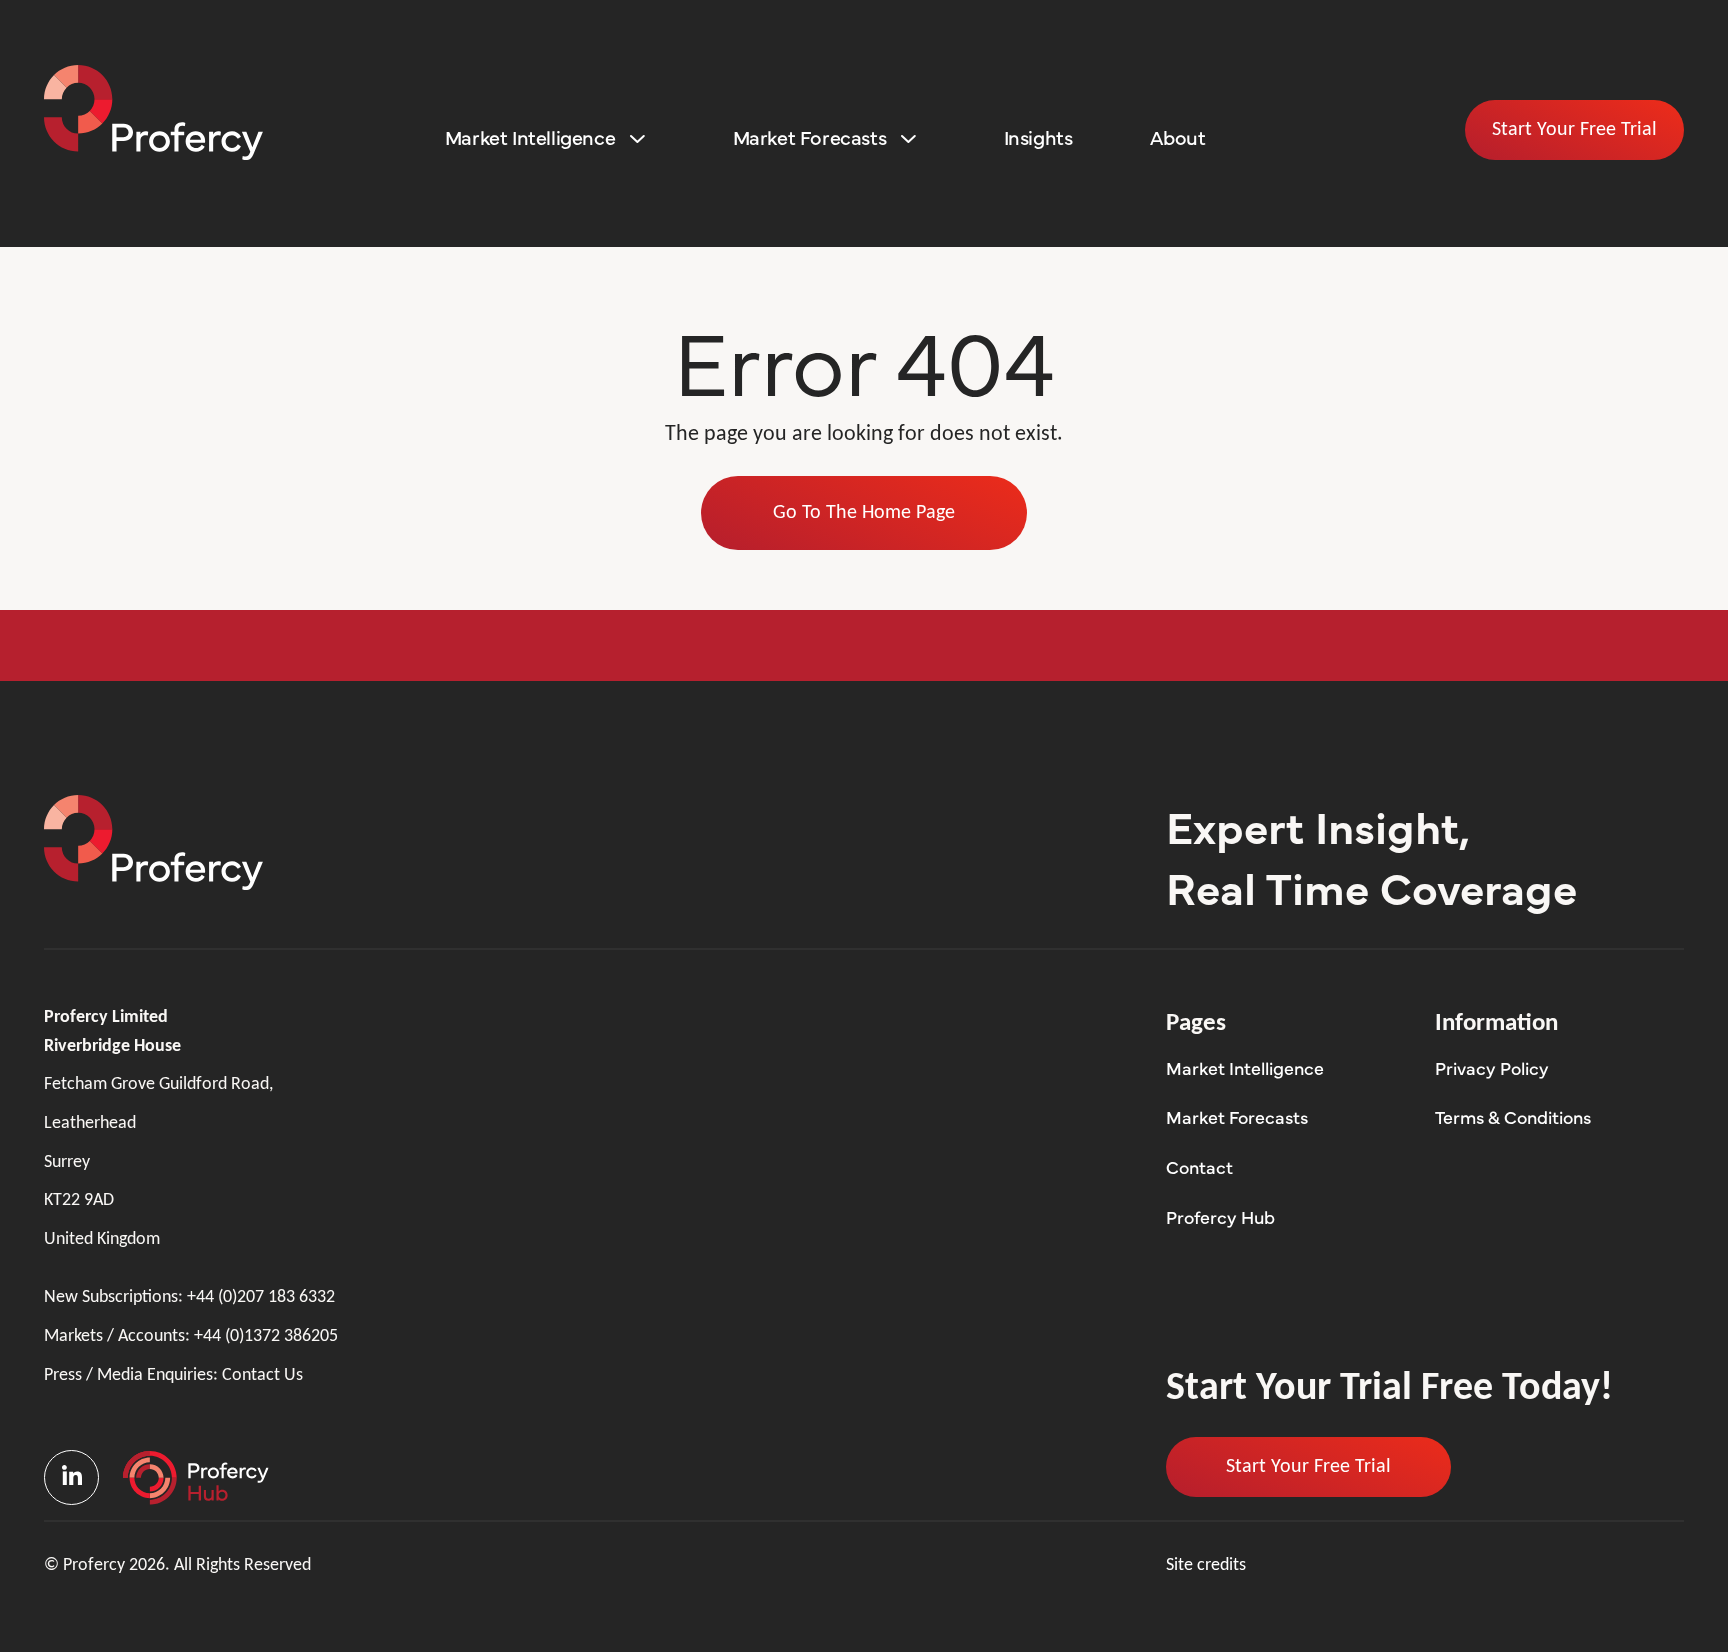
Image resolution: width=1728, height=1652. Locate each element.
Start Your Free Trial (1574, 130)
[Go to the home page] (153, 112)
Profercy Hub (1220, 1216)
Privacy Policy (1492, 1067)
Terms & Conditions (1513, 1116)
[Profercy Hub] (196, 1477)
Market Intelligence (530, 136)
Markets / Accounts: (191, 1336)
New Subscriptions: (189, 1297)
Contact (1199, 1166)
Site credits (1206, 1565)
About (1177, 136)
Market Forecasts (810, 136)
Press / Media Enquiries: (173, 1375)
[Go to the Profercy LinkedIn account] (73, 1477)
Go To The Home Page (864, 513)
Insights (1038, 136)
